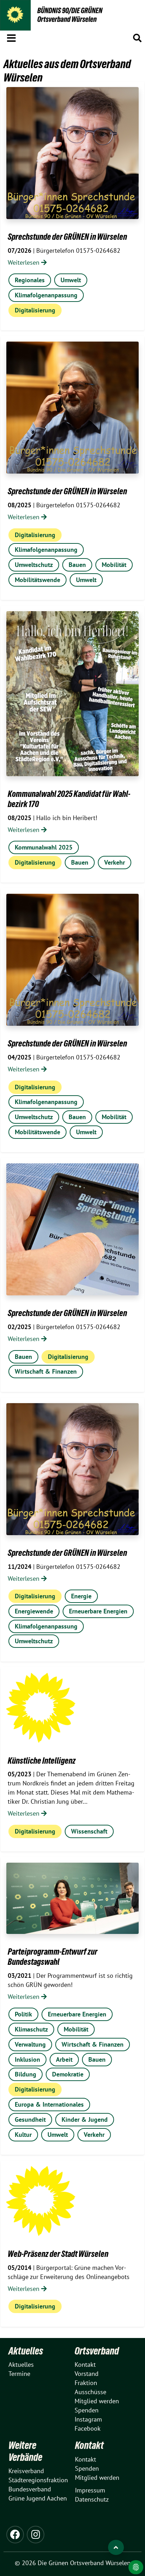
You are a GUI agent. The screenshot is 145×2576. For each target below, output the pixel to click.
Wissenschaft (89, 1831)
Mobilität (114, 565)
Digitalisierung (35, 310)
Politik (23, 2014)
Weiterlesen (24, 262)
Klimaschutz (31, 2029)
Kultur (23, 2135)
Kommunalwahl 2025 (44, 847)
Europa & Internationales (49, 2104)
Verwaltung (30, 2044)
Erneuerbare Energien (98, 1611)
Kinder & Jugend (85, 2119)
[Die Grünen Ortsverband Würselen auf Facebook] (15, 2535)
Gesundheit (30, 2119)
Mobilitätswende (37, 580)
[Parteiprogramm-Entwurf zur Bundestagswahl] (72, 1898)
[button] (11, 37)
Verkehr (115, 862)
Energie (81, 1596)
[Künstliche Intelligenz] (41, 1708)
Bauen (77, 565)
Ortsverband (97, 2351)
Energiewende (34, 1611)
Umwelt (71, 280)
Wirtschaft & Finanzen (46, 1371)
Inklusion (27, 2059)
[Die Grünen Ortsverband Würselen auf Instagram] (36, 2535)
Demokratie (68, 2074)
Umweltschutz (34, 565)
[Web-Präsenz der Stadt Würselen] (41, 2201)
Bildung (26, 2074)
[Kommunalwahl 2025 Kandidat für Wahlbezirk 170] (72, 694)
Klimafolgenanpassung (46, 295)
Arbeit (64, 2059)
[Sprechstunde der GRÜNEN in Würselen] (72, 153)
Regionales (30, 280)
